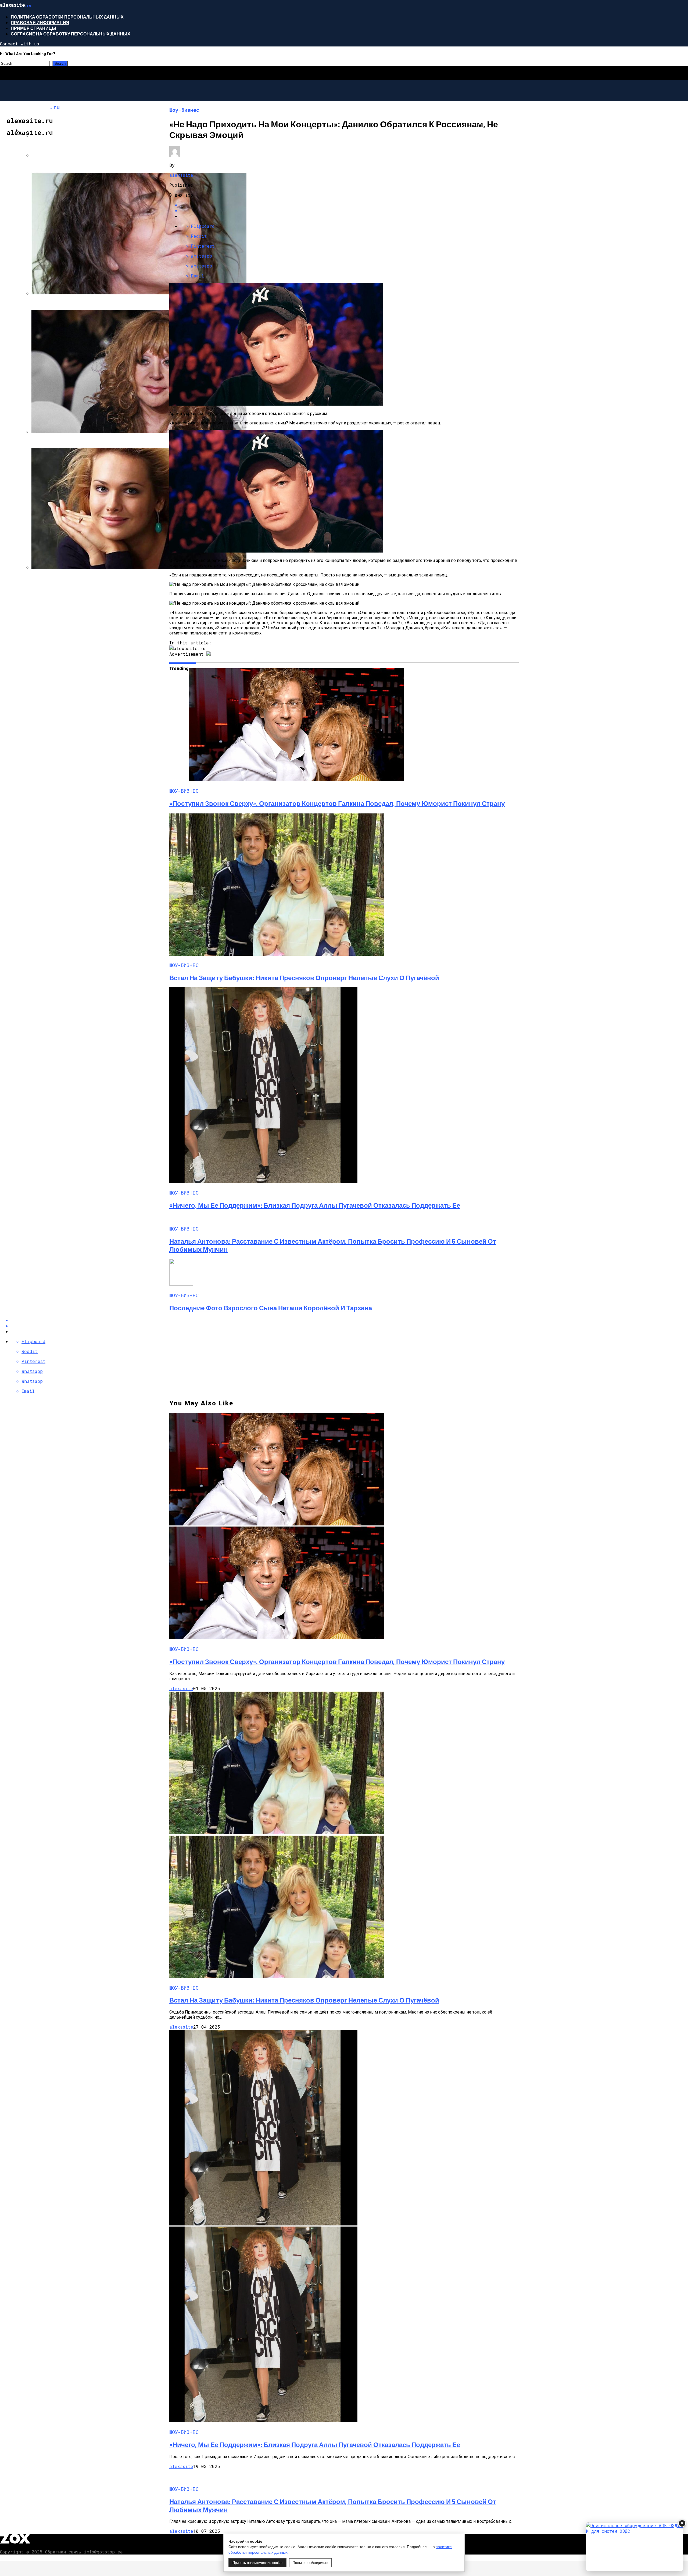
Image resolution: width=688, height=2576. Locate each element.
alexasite (181, 175)
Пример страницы (33, 28)
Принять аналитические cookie (257, 2563)
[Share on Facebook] (349, 205)
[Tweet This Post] (349, 210)
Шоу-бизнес (36, 130)
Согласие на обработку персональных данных (71, 34)
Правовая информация (40, 22)
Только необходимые (310, 2563)
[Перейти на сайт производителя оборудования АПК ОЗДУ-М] (635, 2547)
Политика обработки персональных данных (67, 17)
